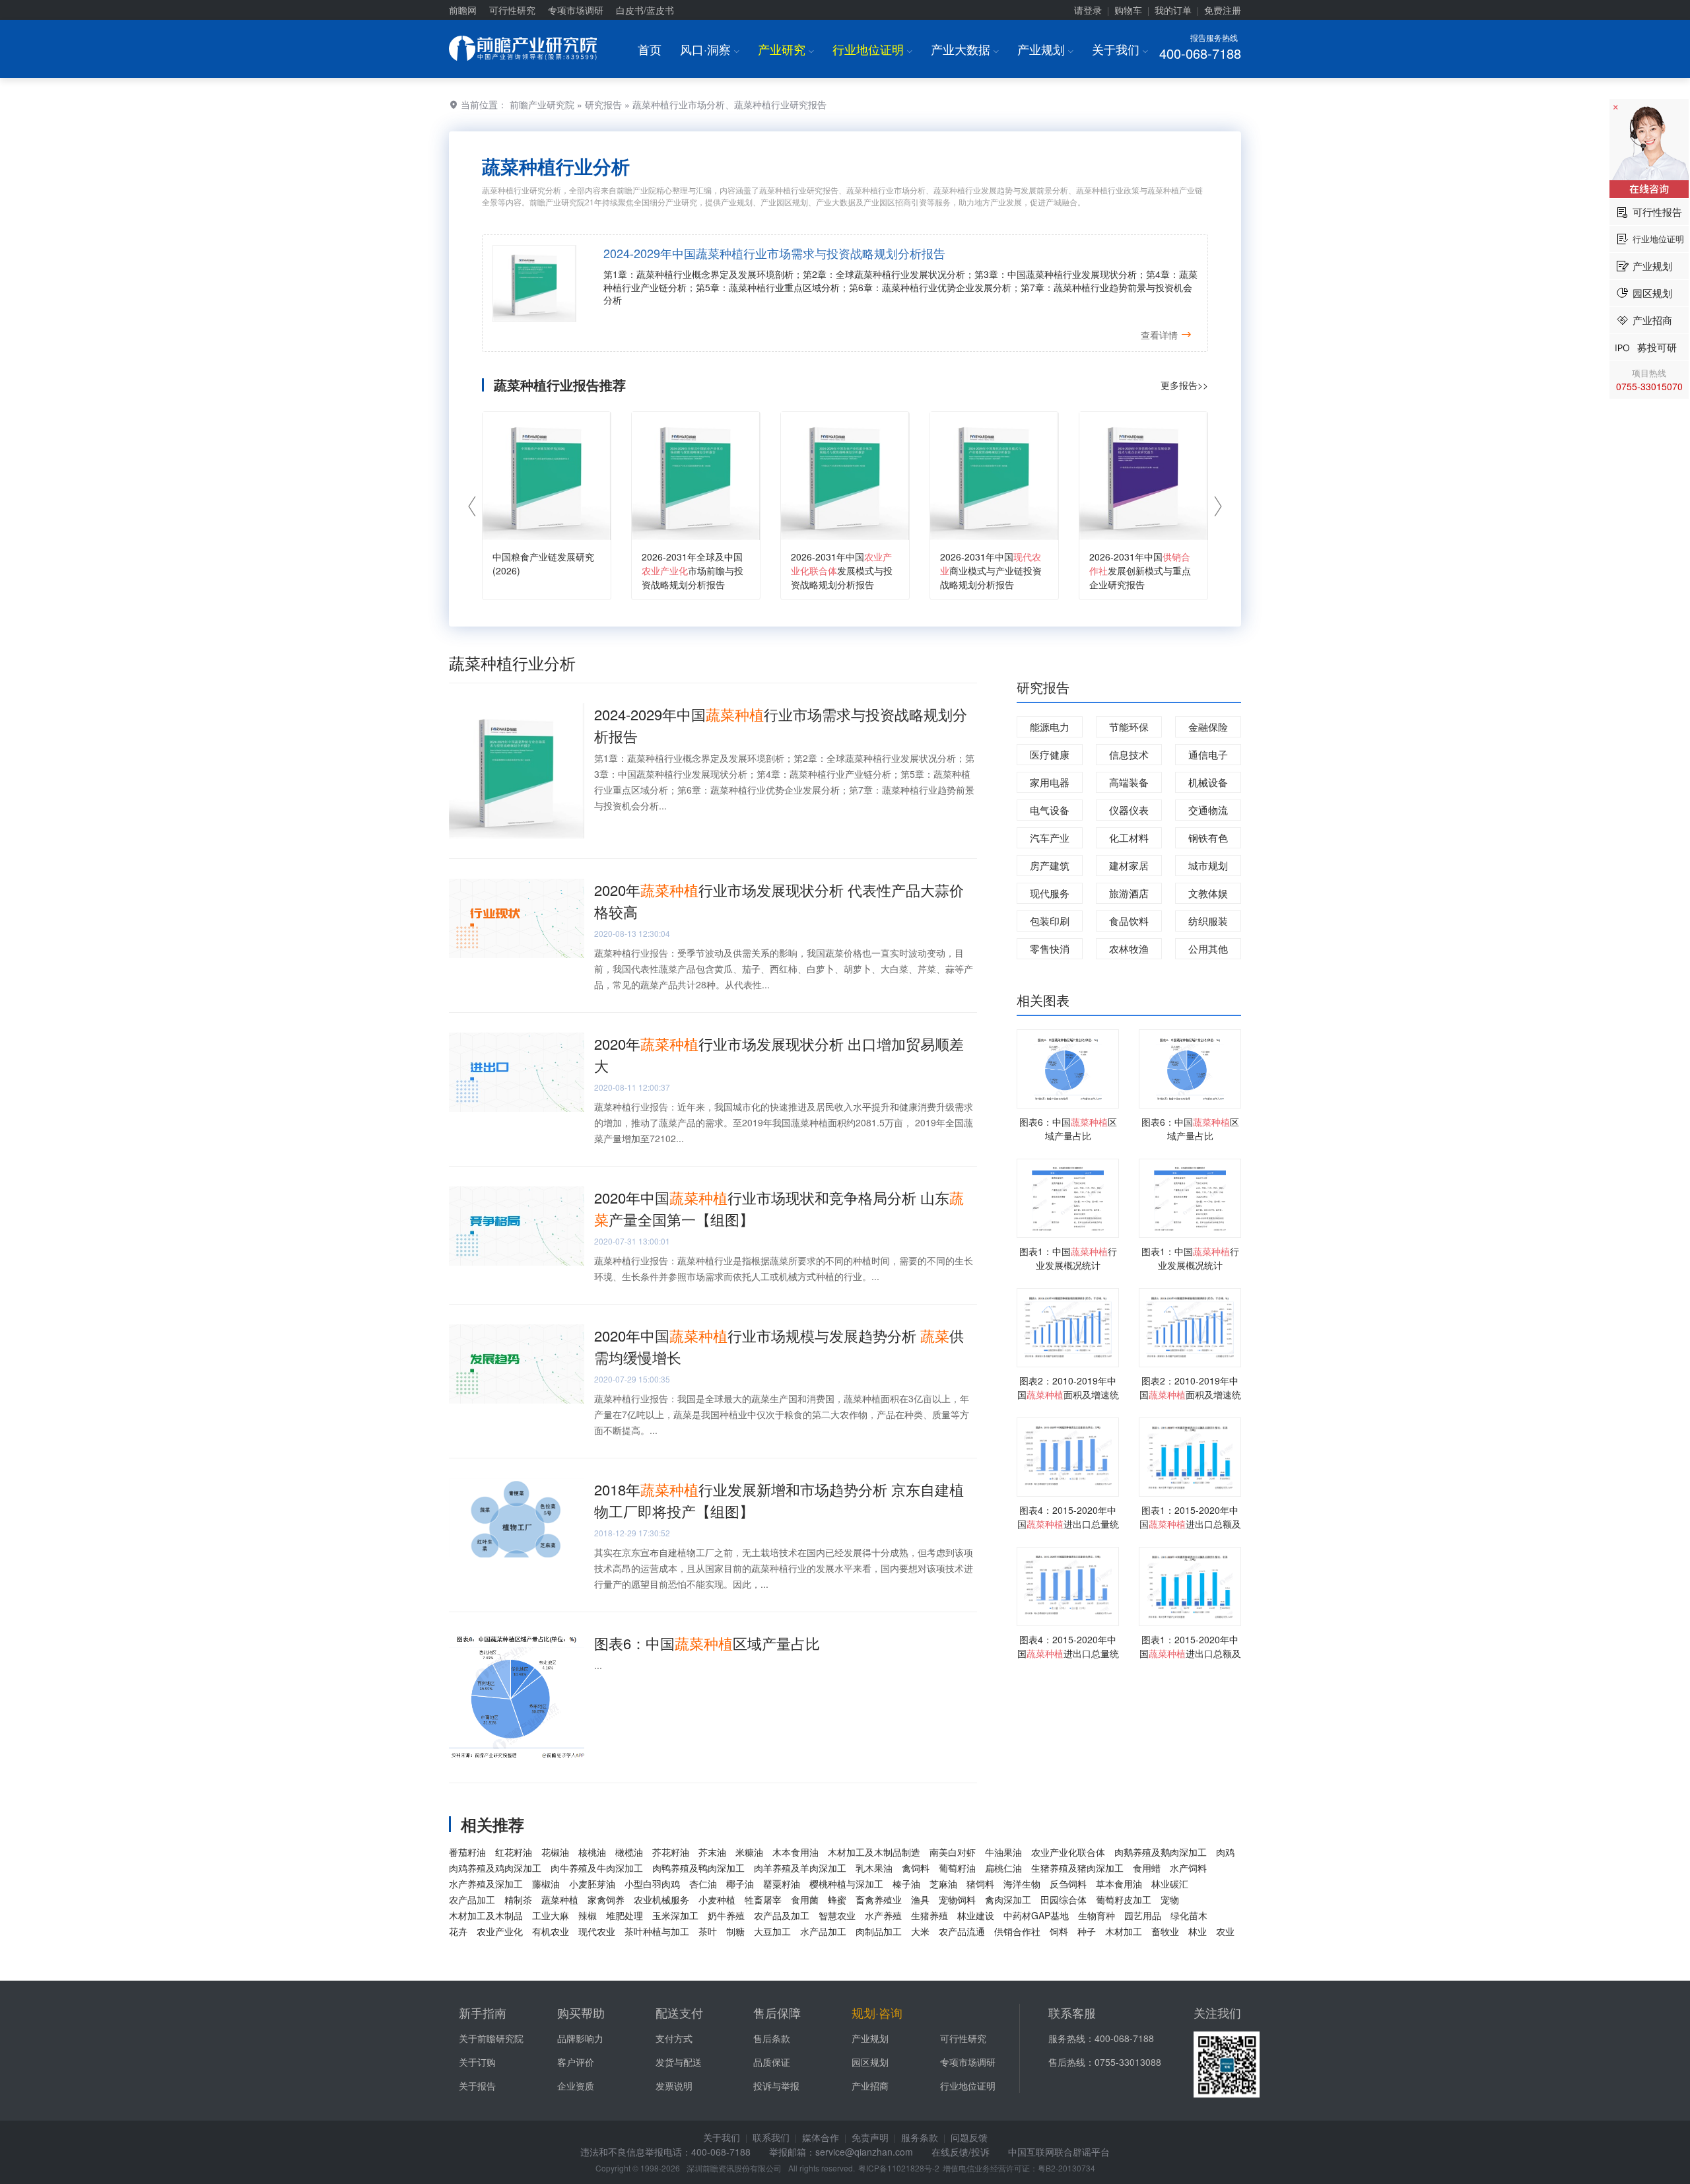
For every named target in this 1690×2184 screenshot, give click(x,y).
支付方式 (674, 2038)
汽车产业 (1050, 837)
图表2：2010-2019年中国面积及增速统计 (1068, 1394)
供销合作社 (1017, 1931)
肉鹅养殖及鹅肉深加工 (1161, 1852)
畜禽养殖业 (879, 1899)
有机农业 (551, 1931)
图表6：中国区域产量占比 (707, 1643)
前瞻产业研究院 (542, 104)
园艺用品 (1143, 1915)
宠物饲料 (957, 1899)
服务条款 (920, 2137)
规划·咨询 (877, 2012)
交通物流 (1208, 810)
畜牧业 (1165, 1931)
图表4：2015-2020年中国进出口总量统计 (1068, 1524)
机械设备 (1208, 782)
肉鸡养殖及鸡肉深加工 (495, 1868)
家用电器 (1050, 782)
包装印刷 (1050, 921)
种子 (1087, 1931)
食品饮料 (1129, 921)
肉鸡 (1225, 1852)
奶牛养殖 (726, 1915)
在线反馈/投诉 (961, 2152)
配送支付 (679, 2012)
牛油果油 (1003, 1852)
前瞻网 (463, 10)
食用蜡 (1147, 1868)
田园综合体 (1064, 1899)
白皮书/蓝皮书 (645, 10)
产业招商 (870, 2086)
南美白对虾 (953, 1852)
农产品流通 (962, 1931)
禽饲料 (916, 1868)
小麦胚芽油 (592, 1884)
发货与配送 (679, 2062)
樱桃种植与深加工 (846, 1884)
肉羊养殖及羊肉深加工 (800, 1868)
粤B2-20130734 (1066, 2168)
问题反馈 (969, 2137)
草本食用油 (1119, 1884)
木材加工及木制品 (486, 1915)
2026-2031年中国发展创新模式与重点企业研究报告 (1140, 570)
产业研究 (786, 49)
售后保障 (777, 2012)
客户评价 (576, 2062)
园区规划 (870, 2062)
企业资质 (576, 2086)
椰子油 (740, 1884)
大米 (920, 1931)
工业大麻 (551, 1915)
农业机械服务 (661, 1899)
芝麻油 (943, 1884)
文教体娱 (1208, 893)
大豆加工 (772, 1931)
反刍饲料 (1068, 1884)
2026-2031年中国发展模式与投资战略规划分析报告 (842, 570)
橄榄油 (629, 1852)
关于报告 (477, 2086)
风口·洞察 (710, 49)
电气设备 (1050, 810)
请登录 (1088, 10)
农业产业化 (500, 1931)
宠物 (1170, 1899)
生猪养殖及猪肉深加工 (1077, 1868)
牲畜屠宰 (763, 1899)
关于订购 (477, 2062)
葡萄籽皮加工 (1124, 1899)
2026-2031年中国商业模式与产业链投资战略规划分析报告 (991, 570)
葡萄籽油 (957, 1868)
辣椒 (588, 1915)
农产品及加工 (782, 1915)
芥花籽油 (671, 1852)
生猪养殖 (929, 1915)
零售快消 (1050, 948)
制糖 (735, 1931)
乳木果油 (874, 1868)
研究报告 (603, 104)
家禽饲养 (606, 1899)
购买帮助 (581, 2012)
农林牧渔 (1129, 948)
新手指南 (483, 2012)
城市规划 (1208, 865)
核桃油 (592, 1852)
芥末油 (712, 1852)
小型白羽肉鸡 (652, 1884)
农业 (1225, 1931)
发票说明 (674, 2086)
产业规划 (1045, 49)
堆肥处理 (625, 1915)
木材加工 (1124, 1931)
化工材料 (1129, 837)
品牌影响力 (580, 2038)
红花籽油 (514, 1852)
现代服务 (1050, 893)
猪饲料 (980, 1884)
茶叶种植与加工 (657, 1931)
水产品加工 (823, 1931)
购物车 (1128, 10)
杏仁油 (703, 1884)
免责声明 (870, 2137)
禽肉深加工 (1008, 1899)
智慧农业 (837, 1915)
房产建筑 (1050, 865)
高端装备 (1129, 782)
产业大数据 (965, 49)
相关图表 (1043, 1000)
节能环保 (1129, 727)
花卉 (458, 1931)
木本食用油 (795, 1852)
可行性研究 (512, 10)
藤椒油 (546, 1884)
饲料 (1059, 1931)
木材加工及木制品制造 (874, 1852)
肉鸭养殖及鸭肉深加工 (698, 1868)
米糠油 (749, 1852)
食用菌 (805, 1899)
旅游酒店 (1129, 893)
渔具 (920, 1899)
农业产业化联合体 (1068, 1852)
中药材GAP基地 (1036, 1915)
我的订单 (1173, 10)
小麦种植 (717, 1899)
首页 (650, 49)
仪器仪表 (1129, 810)
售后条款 (772, 2038)
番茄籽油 (467, 1852)
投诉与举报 (776, 2086)
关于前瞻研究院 (491, 2038)
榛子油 (906, 1884)
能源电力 (1050, 727)
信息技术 (1129, 754)
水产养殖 (883, 1915)
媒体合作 (821, 2137)
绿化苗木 (1189, 1915)
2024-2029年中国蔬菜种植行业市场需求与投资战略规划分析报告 (774, 253)
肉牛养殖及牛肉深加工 (597, 1868)
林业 (1198, 1931)
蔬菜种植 (560, 1899)
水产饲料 (1188, 1868)
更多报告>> (1184, 385)
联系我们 (771, 2137)
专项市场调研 (576, 10)
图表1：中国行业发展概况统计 (1068, 1258)
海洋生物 (1022, 1884)
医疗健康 (1050, 754)
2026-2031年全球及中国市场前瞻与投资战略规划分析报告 (693, 570)
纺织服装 (1208, 921)
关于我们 (1120, 49)
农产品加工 (472, 1899)
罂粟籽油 (782, 1884)
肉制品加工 (879, 1931)
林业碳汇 (1170, 1884)
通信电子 (1208, 754)
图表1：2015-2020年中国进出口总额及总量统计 (1190, 1524)
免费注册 (1223, 10)
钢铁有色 (1208, 837)
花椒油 (555, 1852)
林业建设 (976, 1915)
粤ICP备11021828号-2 (899, 2168)
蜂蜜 (837, 1899)
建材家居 (1129, 865)
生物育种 (1097, 1915)
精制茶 (518, 1899)
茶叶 (708, 1931)
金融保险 (1208, 727)
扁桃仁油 (1003, 1868)
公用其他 (1208, 948)
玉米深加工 (675, 1915)
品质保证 (772, 2062)
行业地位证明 (872, 49)
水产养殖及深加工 (486, 1884)
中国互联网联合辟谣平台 (1059, 2152)
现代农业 (597, 1931)
